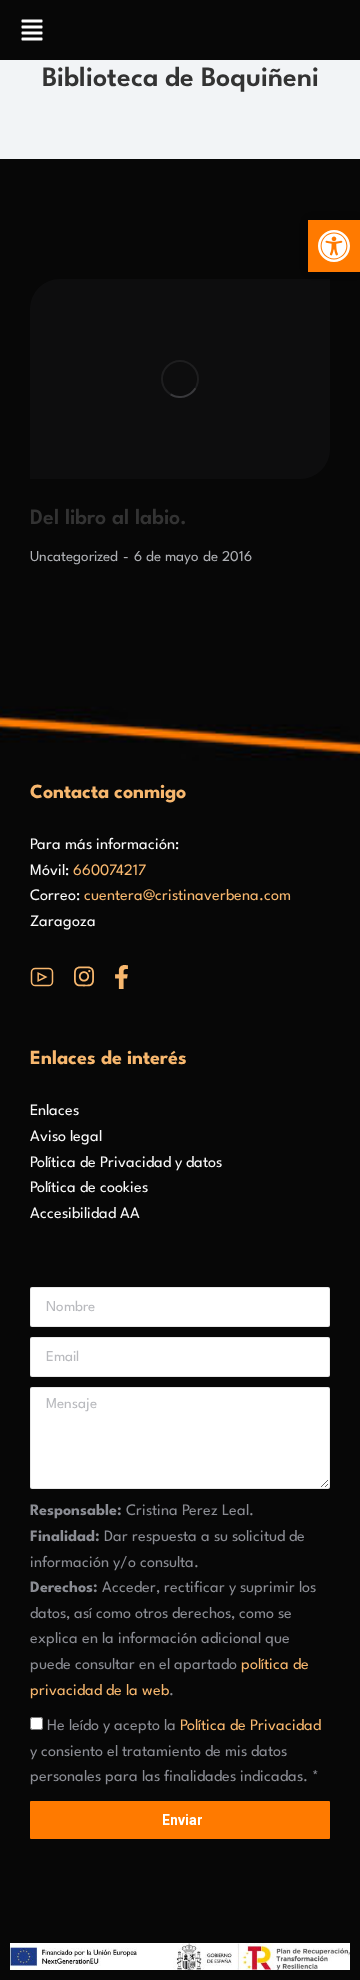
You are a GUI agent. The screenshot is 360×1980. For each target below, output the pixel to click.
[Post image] (180, 379)
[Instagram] (84, 976)
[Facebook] (121, 977)
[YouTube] (42, 977)
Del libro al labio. (108, 519)
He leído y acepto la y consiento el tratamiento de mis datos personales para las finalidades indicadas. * (175, 1752)
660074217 (109, 871)
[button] (334, 246)
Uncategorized (74, 557)
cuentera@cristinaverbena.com (187, 896)
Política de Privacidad (250, 1726)
